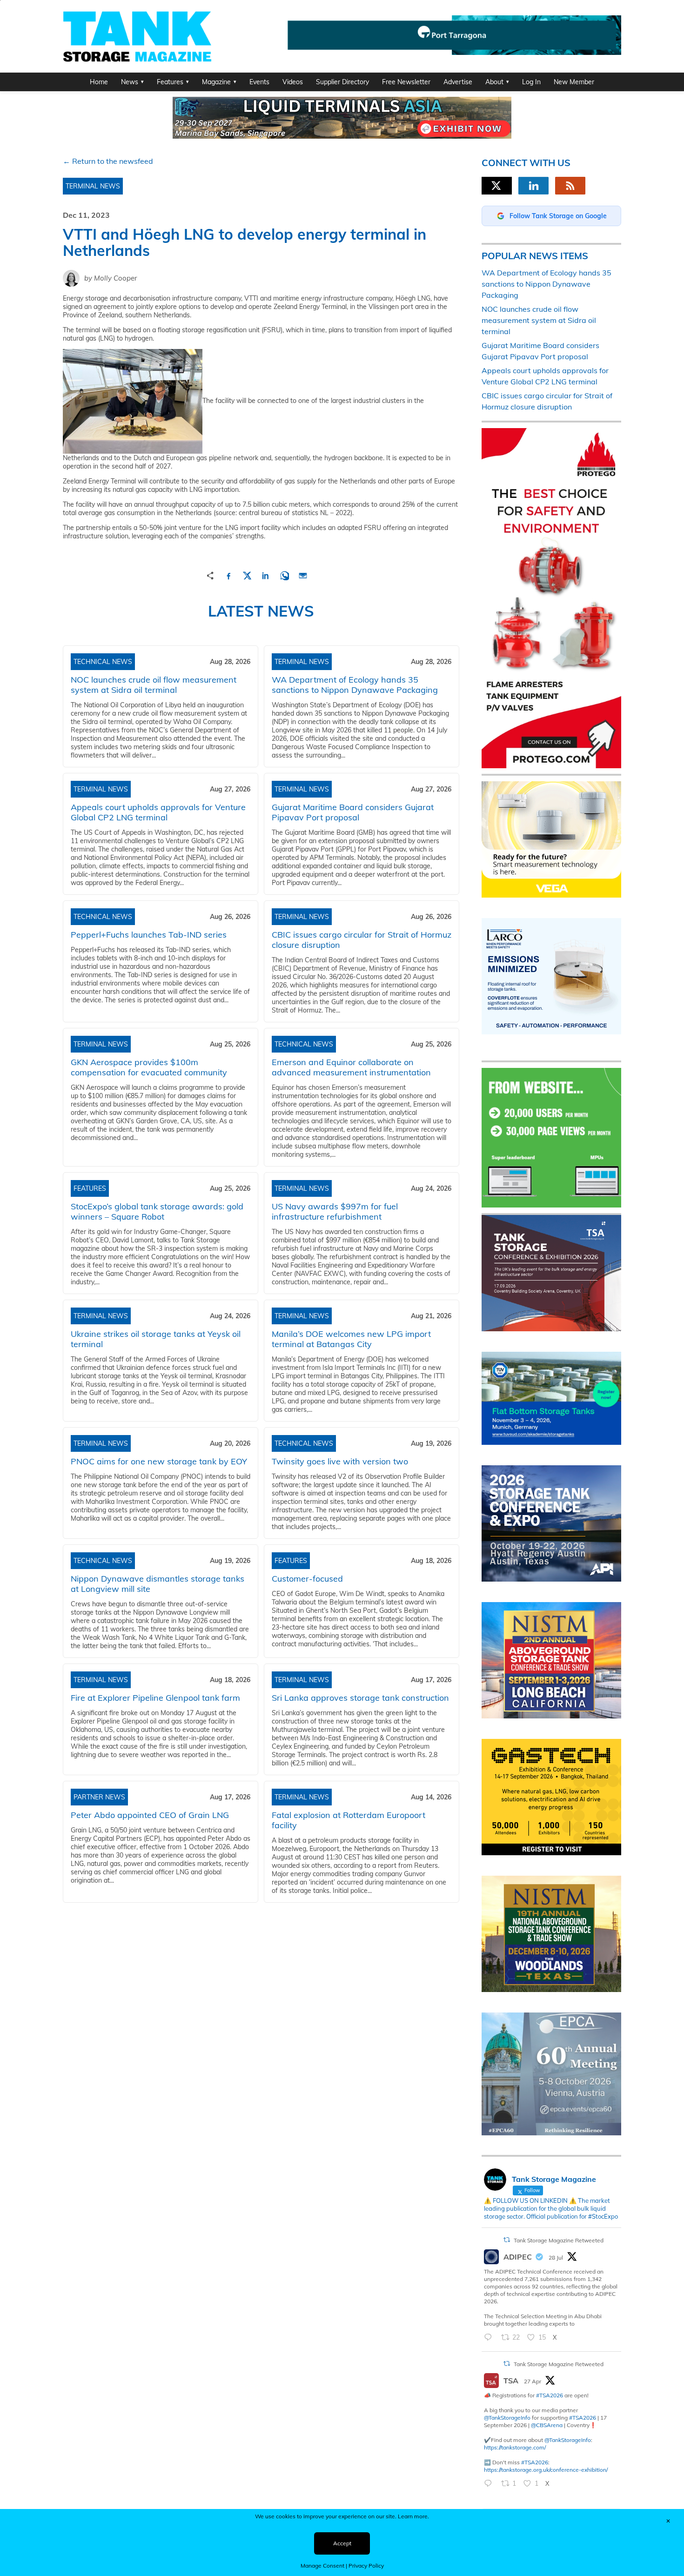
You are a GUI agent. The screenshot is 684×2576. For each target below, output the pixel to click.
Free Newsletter (406, 82)
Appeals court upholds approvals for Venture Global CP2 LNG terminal (158, 812)
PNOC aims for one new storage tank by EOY (159, 1461)
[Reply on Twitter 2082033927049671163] (490, 2338)
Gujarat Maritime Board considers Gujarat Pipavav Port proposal (353, 812)
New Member (574, 82)
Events (259, 82)
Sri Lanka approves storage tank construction (360, 1698)
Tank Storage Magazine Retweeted (559, 2240)
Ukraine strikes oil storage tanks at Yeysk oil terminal (156, 1339)
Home (99, 82)
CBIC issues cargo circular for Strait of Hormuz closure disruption (362, 940)
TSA (511, 2381)
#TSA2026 (550, 2395)
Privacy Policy (366, 2566)
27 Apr (533, 2381)
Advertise (458, 82)
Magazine (216, 82)
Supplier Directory (342, 82)
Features (170, 82)
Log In (531, 82)
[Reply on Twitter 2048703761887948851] (490, 2484)
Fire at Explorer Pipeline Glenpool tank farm (155, 1698)
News (130, 82)
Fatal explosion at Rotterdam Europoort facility (349, 1820)
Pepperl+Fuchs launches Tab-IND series (149, 935)
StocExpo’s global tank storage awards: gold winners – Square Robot (157, 1211)
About (494, 82)
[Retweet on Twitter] (507, 2240)
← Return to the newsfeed (108, 161)
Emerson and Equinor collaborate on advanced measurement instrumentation (351, 1067)
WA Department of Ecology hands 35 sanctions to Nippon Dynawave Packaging (355, 685)
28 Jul (556, 2257)
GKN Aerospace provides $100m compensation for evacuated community (149, 1067)
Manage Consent (322, 2566)
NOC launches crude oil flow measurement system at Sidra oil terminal (154, 685)
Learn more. (413, 2516)
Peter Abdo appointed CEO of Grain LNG (150, 1815)
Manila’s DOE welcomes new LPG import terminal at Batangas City (351, 1339)
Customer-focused (307, 1579)
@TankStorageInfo (507, 2418)
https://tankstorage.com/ (515, 2447)
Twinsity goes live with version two (340, 1461)
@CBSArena (547, 2425)
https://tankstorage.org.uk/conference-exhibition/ (546, 2470)
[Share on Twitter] (247, 574)
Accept (342, 2543)
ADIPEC (518, 2257)
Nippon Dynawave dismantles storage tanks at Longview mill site (158, 1584)
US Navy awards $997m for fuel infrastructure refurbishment (335, 1211)
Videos (293, 82)
